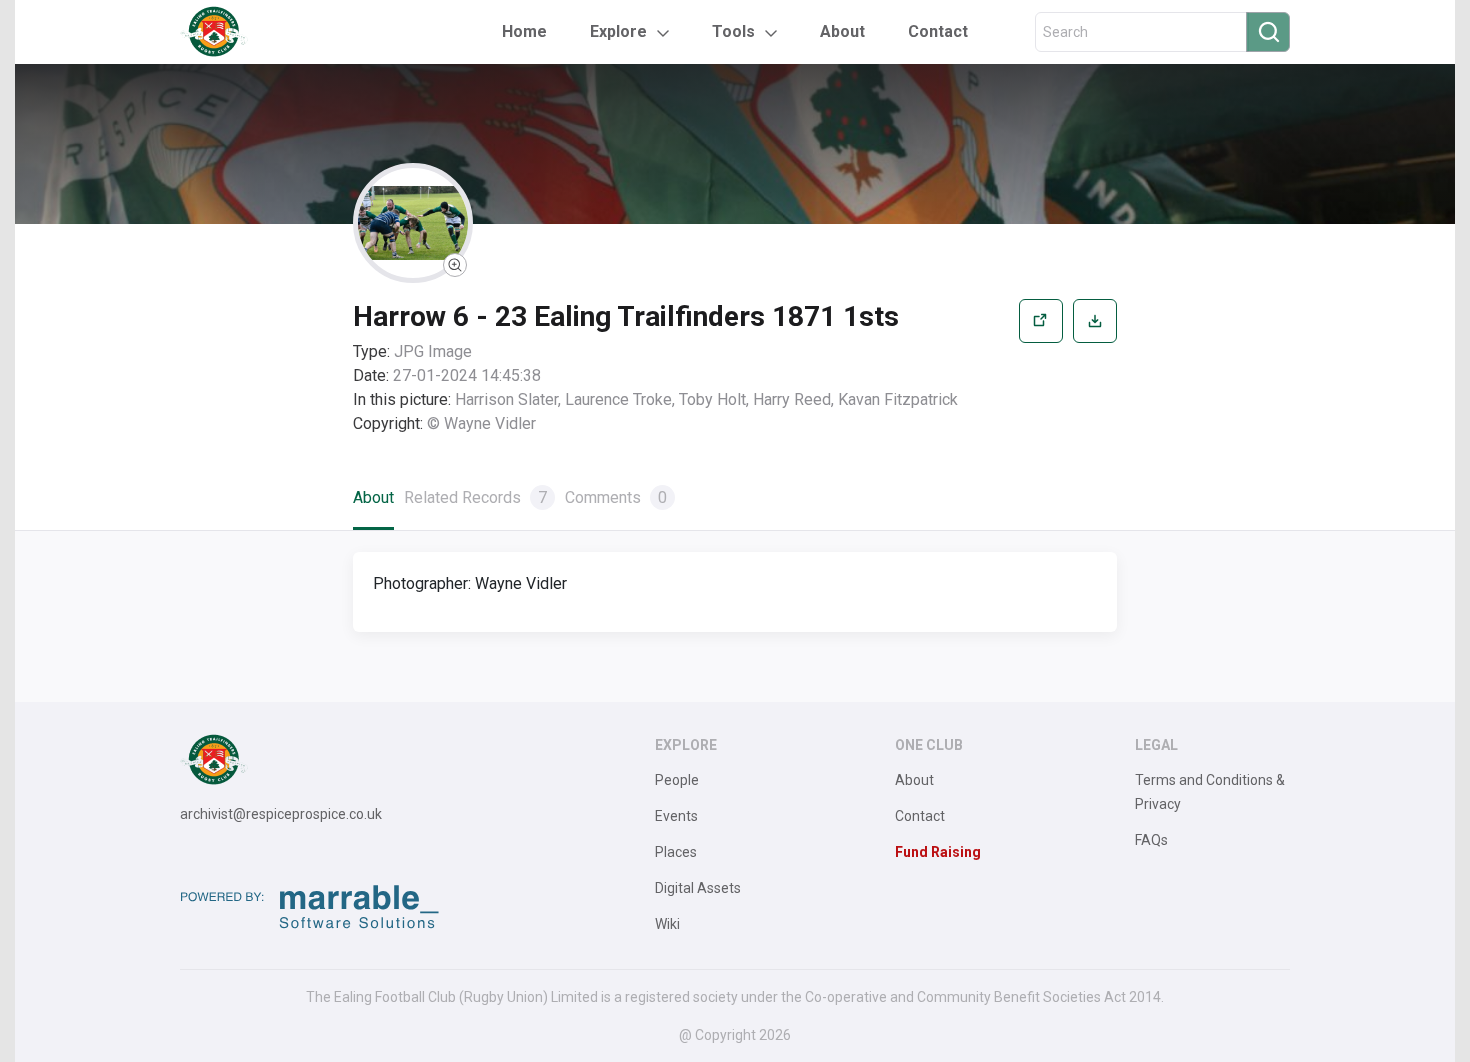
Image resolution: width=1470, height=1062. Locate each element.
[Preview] (1041, 367)
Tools (733, 31)
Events (676, 816)
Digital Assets (698, 888)
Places (676, 852)
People (677, 780)
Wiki (667, 924)
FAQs (1151, 840)
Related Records (475, 497)
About (842, 31)
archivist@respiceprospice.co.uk (281, 814)
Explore (618, 31)
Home (524, 31)
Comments (616, 497)
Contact (938, 31)
